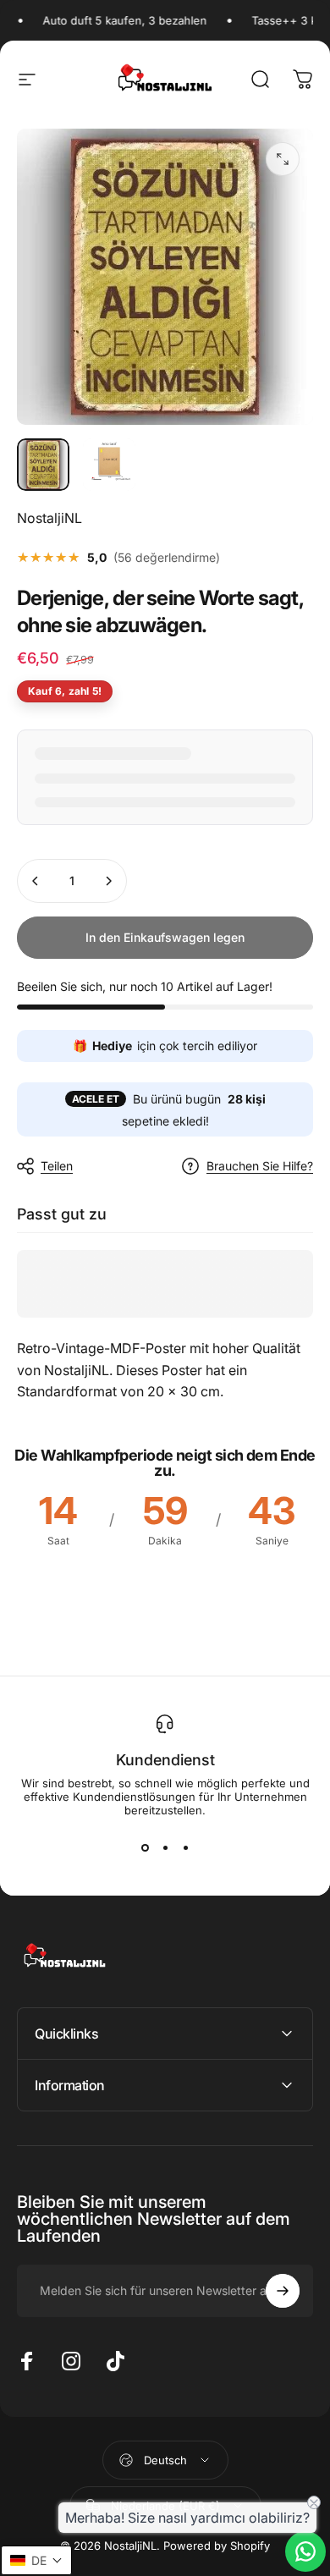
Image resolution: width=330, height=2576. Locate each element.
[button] (36, 2560)
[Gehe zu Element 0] (43, 465)
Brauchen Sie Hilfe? (260, 1166)
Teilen (57, 1166)
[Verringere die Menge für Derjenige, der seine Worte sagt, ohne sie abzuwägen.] (36, 881)
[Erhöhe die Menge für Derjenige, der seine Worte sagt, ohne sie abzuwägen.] (108, 881)
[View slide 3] (185, 1847)
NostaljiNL (49, 518)
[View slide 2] (165, 1847)
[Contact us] (305, 2551)
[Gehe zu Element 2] (109, 465)
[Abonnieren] (283, 2291)
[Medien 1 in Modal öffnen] (283, 159)
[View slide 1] (145, 1847)
